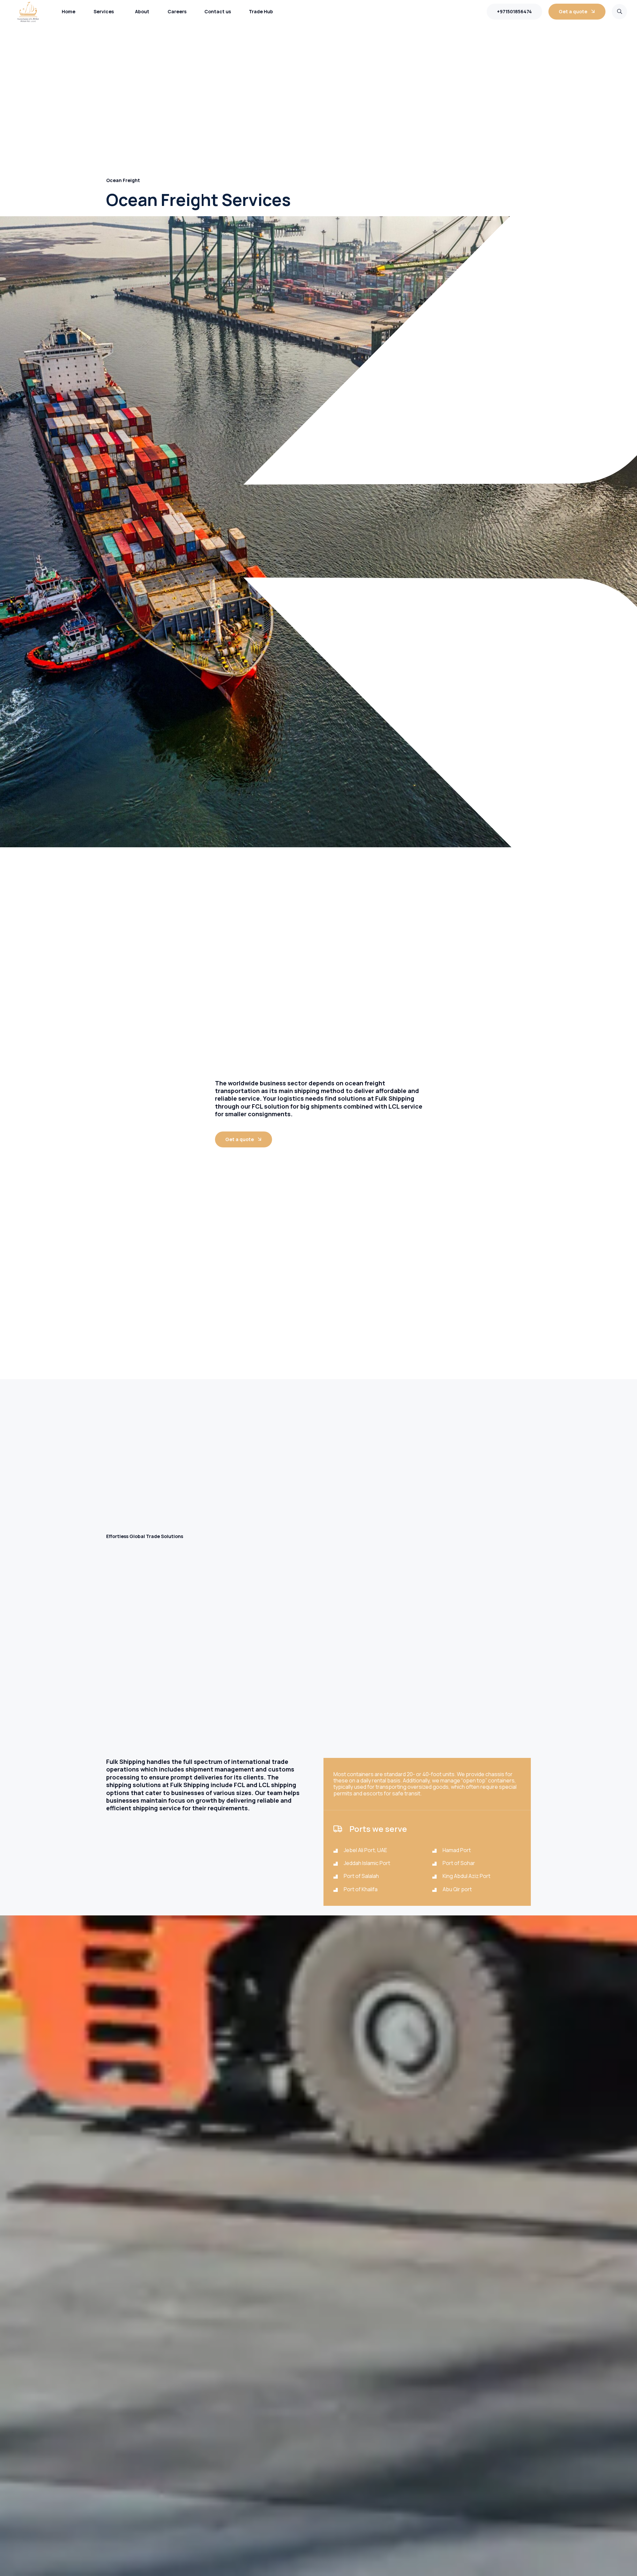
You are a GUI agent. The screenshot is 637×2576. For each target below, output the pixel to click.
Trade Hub (261, 11)
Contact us (218, 11)
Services (104, 11)
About (142, 11)
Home (69, 11)
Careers (177, 11)
